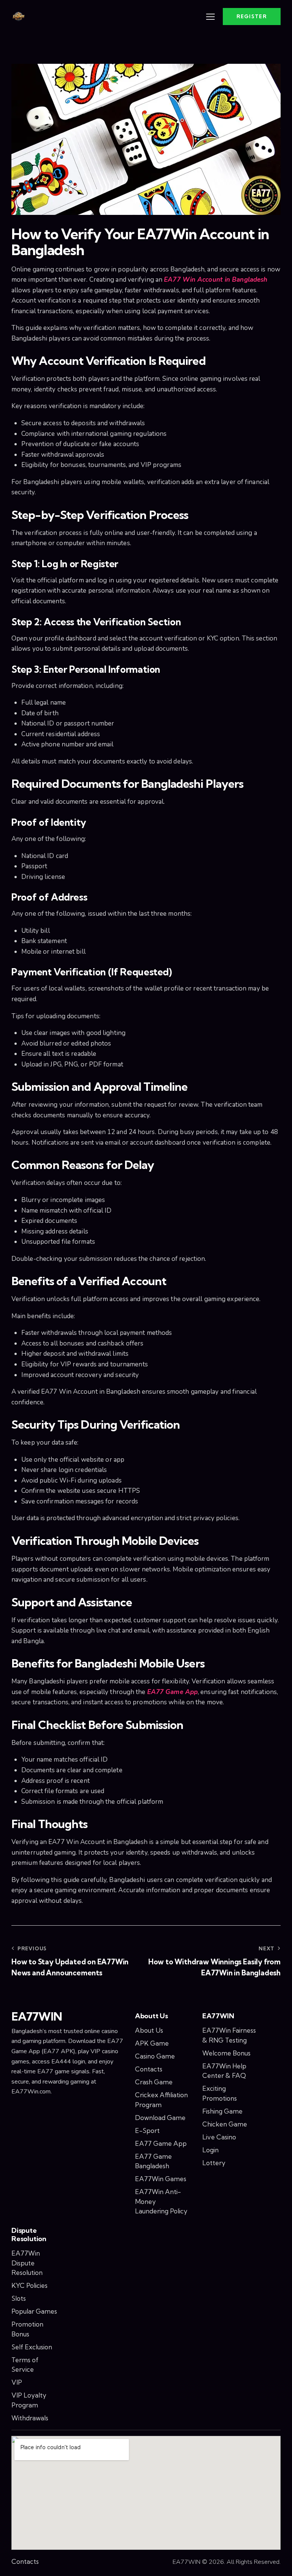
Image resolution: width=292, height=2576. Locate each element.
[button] (210, 17)
